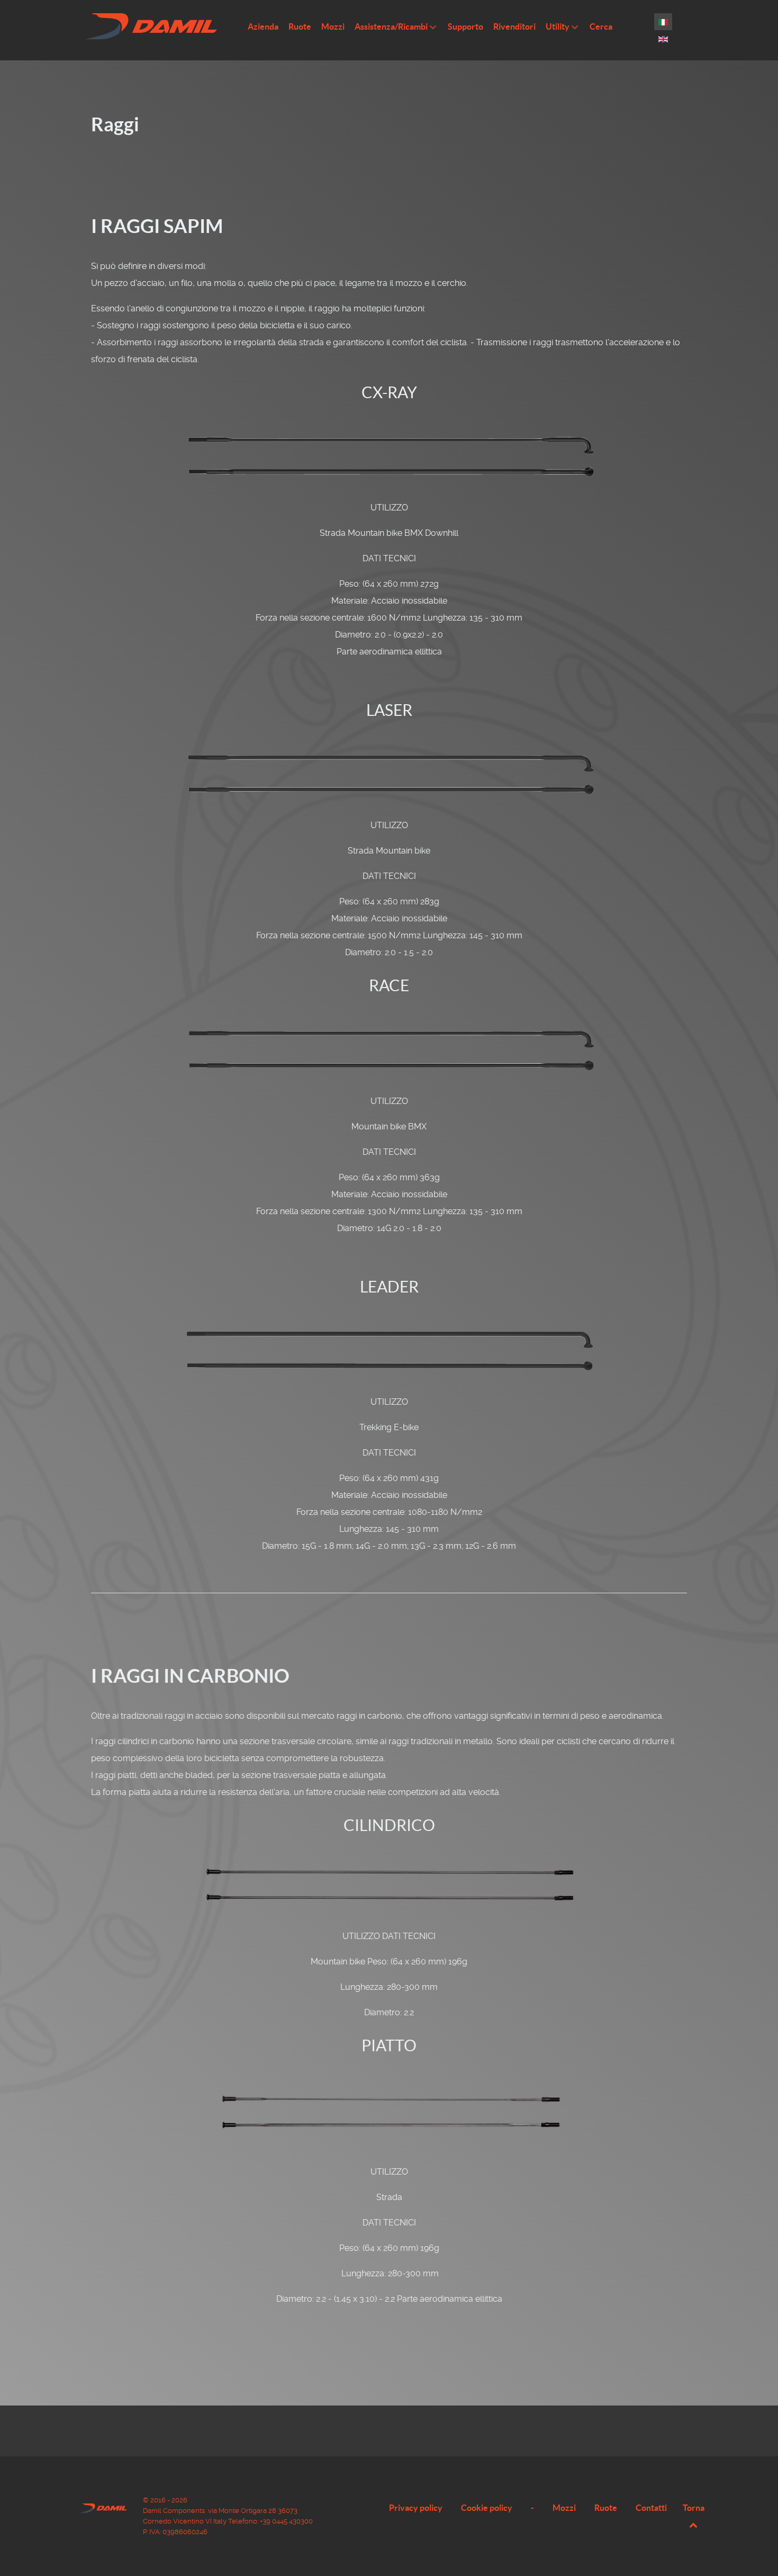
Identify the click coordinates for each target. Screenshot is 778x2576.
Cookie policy (487, 2508)
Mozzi (564, 2508)
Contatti (651, 2508)
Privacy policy (416, 2508)
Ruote (606, 2508)
